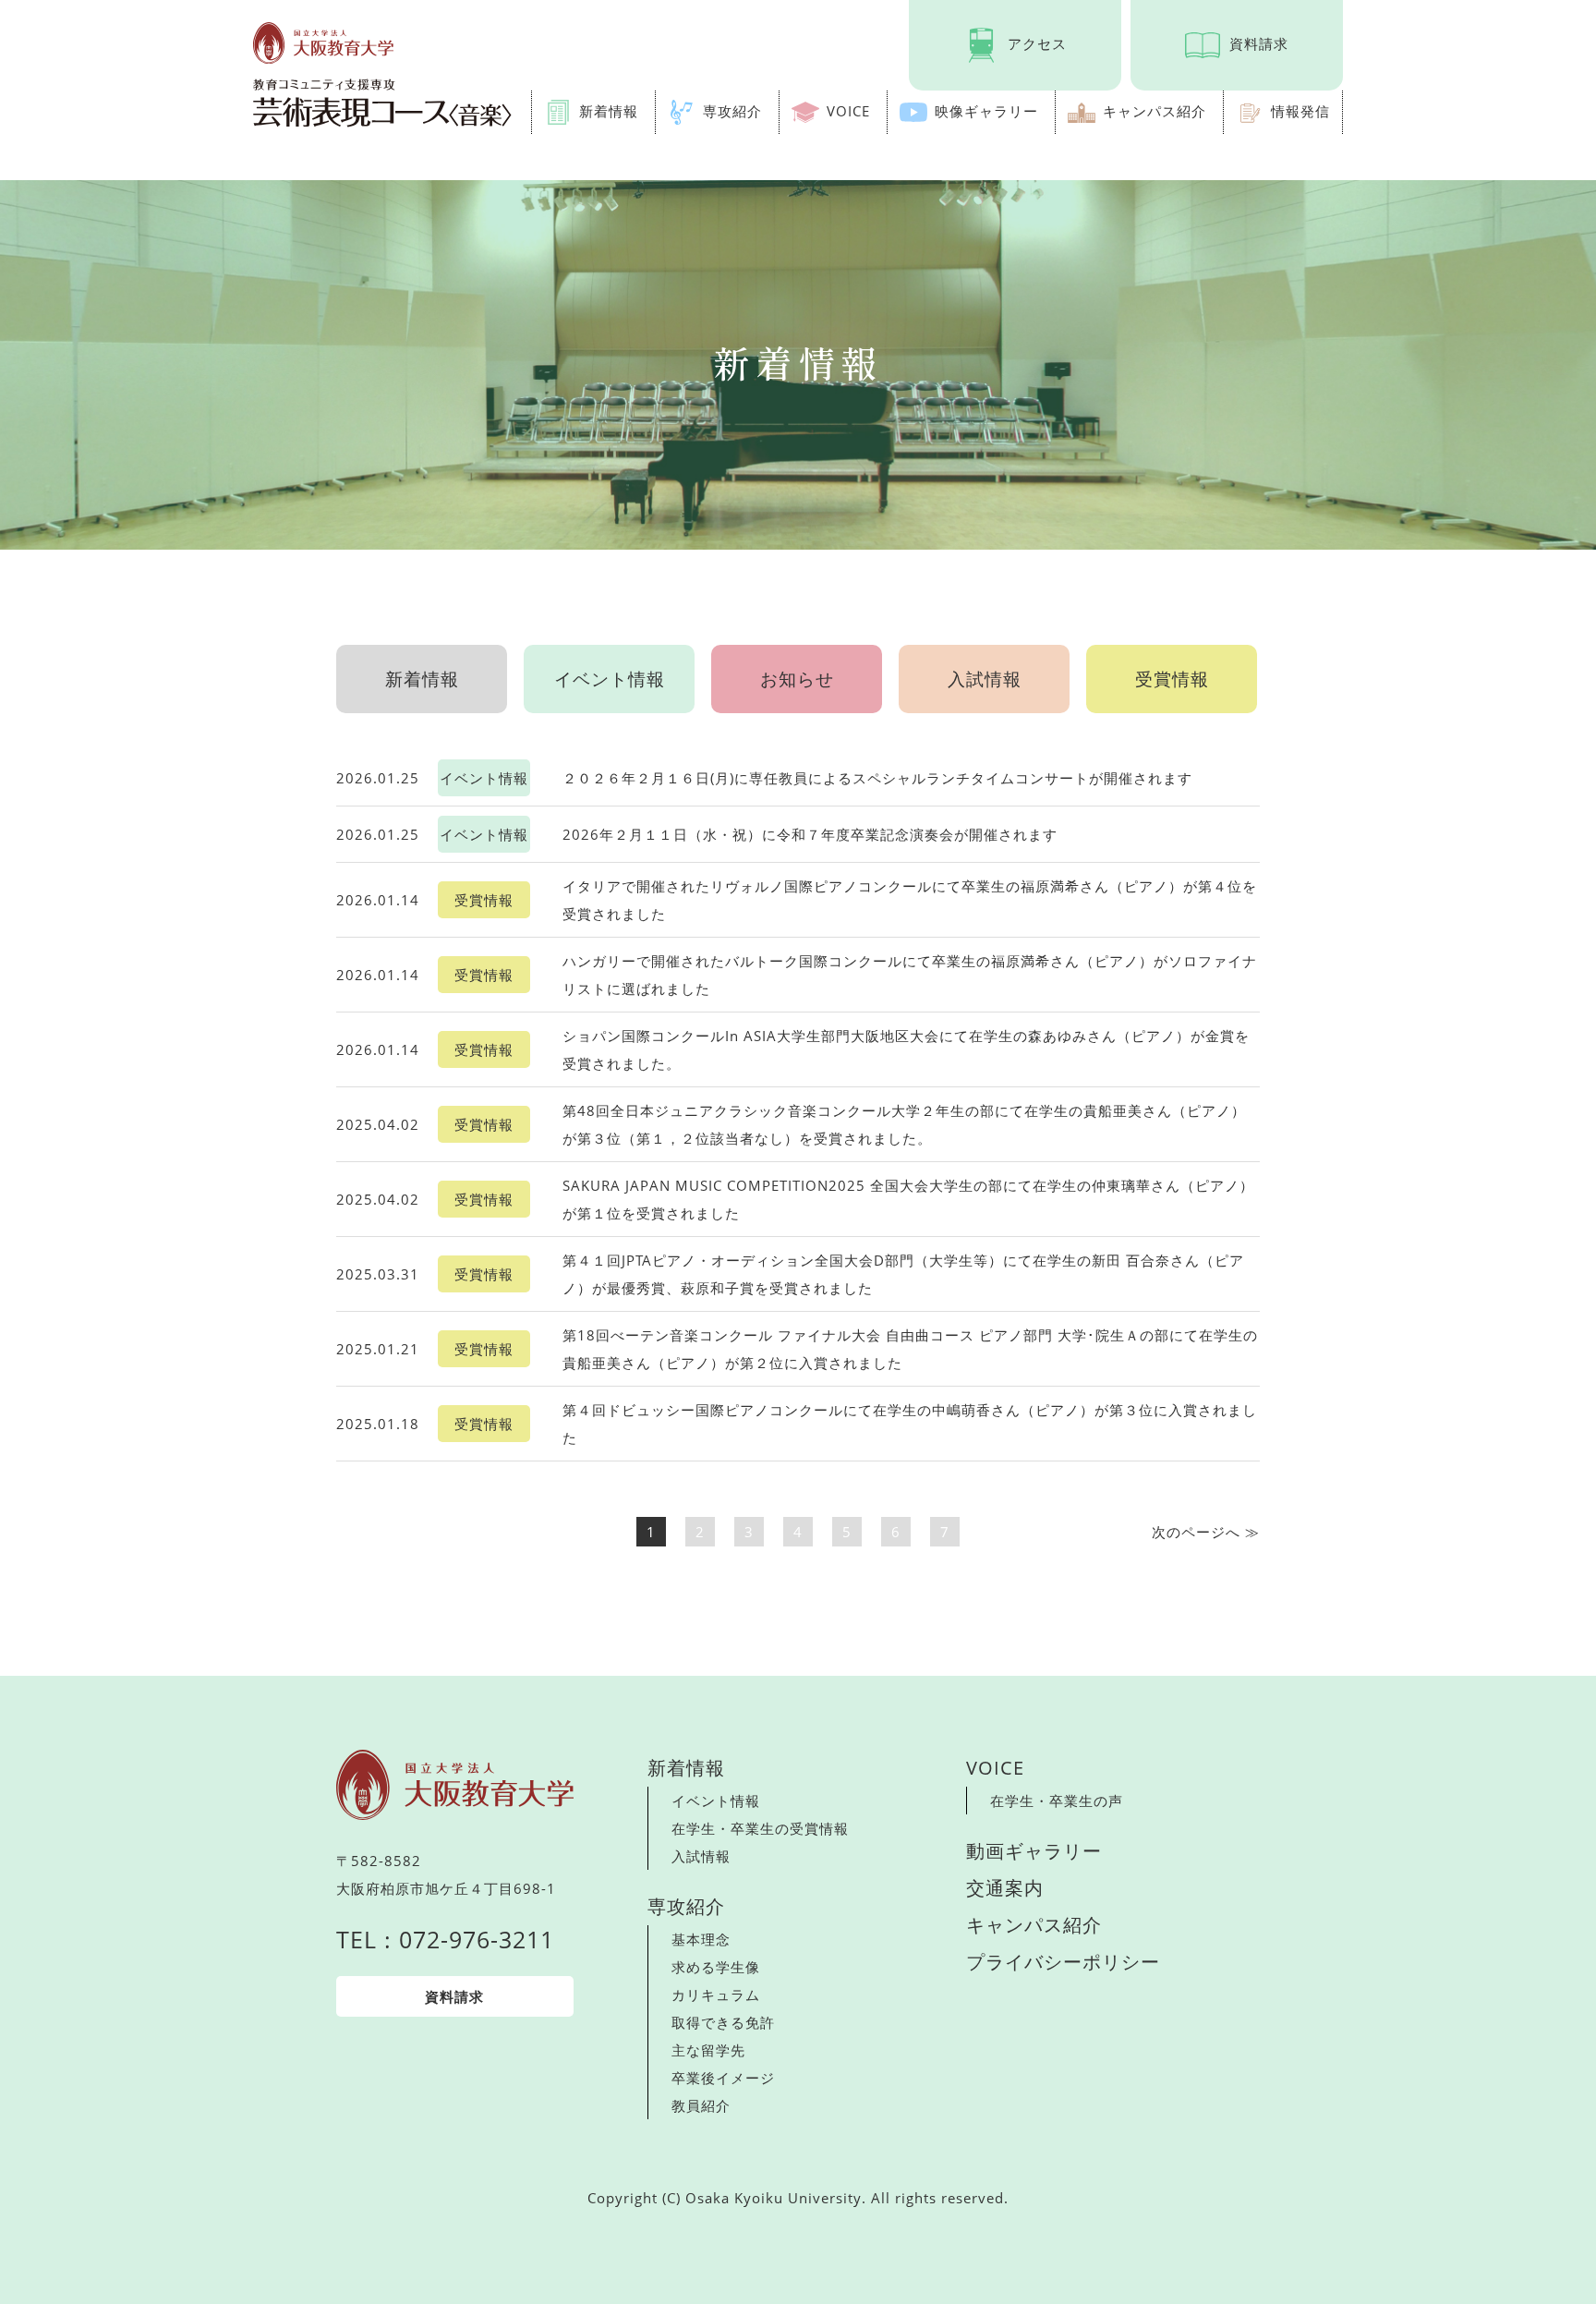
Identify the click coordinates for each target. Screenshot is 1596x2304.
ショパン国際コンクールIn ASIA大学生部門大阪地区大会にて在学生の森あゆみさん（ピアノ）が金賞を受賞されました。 (906, 1049)
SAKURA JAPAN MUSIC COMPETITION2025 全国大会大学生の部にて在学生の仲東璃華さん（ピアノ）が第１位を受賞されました (908, 1199)
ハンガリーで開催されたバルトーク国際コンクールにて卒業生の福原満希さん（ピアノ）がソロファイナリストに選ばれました (910, 975)
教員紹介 (701, 2105)
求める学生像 (716, 1967)
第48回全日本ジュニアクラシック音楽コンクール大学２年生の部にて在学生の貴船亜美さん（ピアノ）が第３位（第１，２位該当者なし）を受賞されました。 (904, 1124)
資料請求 (1259, 43)
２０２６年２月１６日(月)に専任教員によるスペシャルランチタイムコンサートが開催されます (877, 778)
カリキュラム (716, 1995)
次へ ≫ (1206, 1532)
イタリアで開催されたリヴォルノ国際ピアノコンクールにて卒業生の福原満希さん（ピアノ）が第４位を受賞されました (910, 900)
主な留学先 (708, 2050)
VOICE (848, 111)
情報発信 (1300, 111)
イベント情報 (610, 679)
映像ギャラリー (986, 111)
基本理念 (701, 1939)
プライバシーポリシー (1063, 1962)
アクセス (1037, 43)
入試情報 (985, 679)
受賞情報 (1172, 679)
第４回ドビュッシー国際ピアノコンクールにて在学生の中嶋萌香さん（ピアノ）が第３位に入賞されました (910, 1424)
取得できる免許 (723, 2022)
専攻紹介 (732, 111)
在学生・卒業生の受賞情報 (760, 1828)
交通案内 (1005, 1888)
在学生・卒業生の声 (1057, 1801)
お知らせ (797, 679)
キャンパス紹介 (1155, 111)
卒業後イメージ (723, 2078)
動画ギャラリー (1034, 1851)
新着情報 (609, 111)
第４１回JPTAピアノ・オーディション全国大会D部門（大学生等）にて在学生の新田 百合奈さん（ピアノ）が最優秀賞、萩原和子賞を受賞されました (903, 1274)
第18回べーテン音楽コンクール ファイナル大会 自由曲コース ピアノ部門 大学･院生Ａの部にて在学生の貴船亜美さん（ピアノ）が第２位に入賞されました (910, 1349)
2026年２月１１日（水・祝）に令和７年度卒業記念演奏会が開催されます (810, 834)
